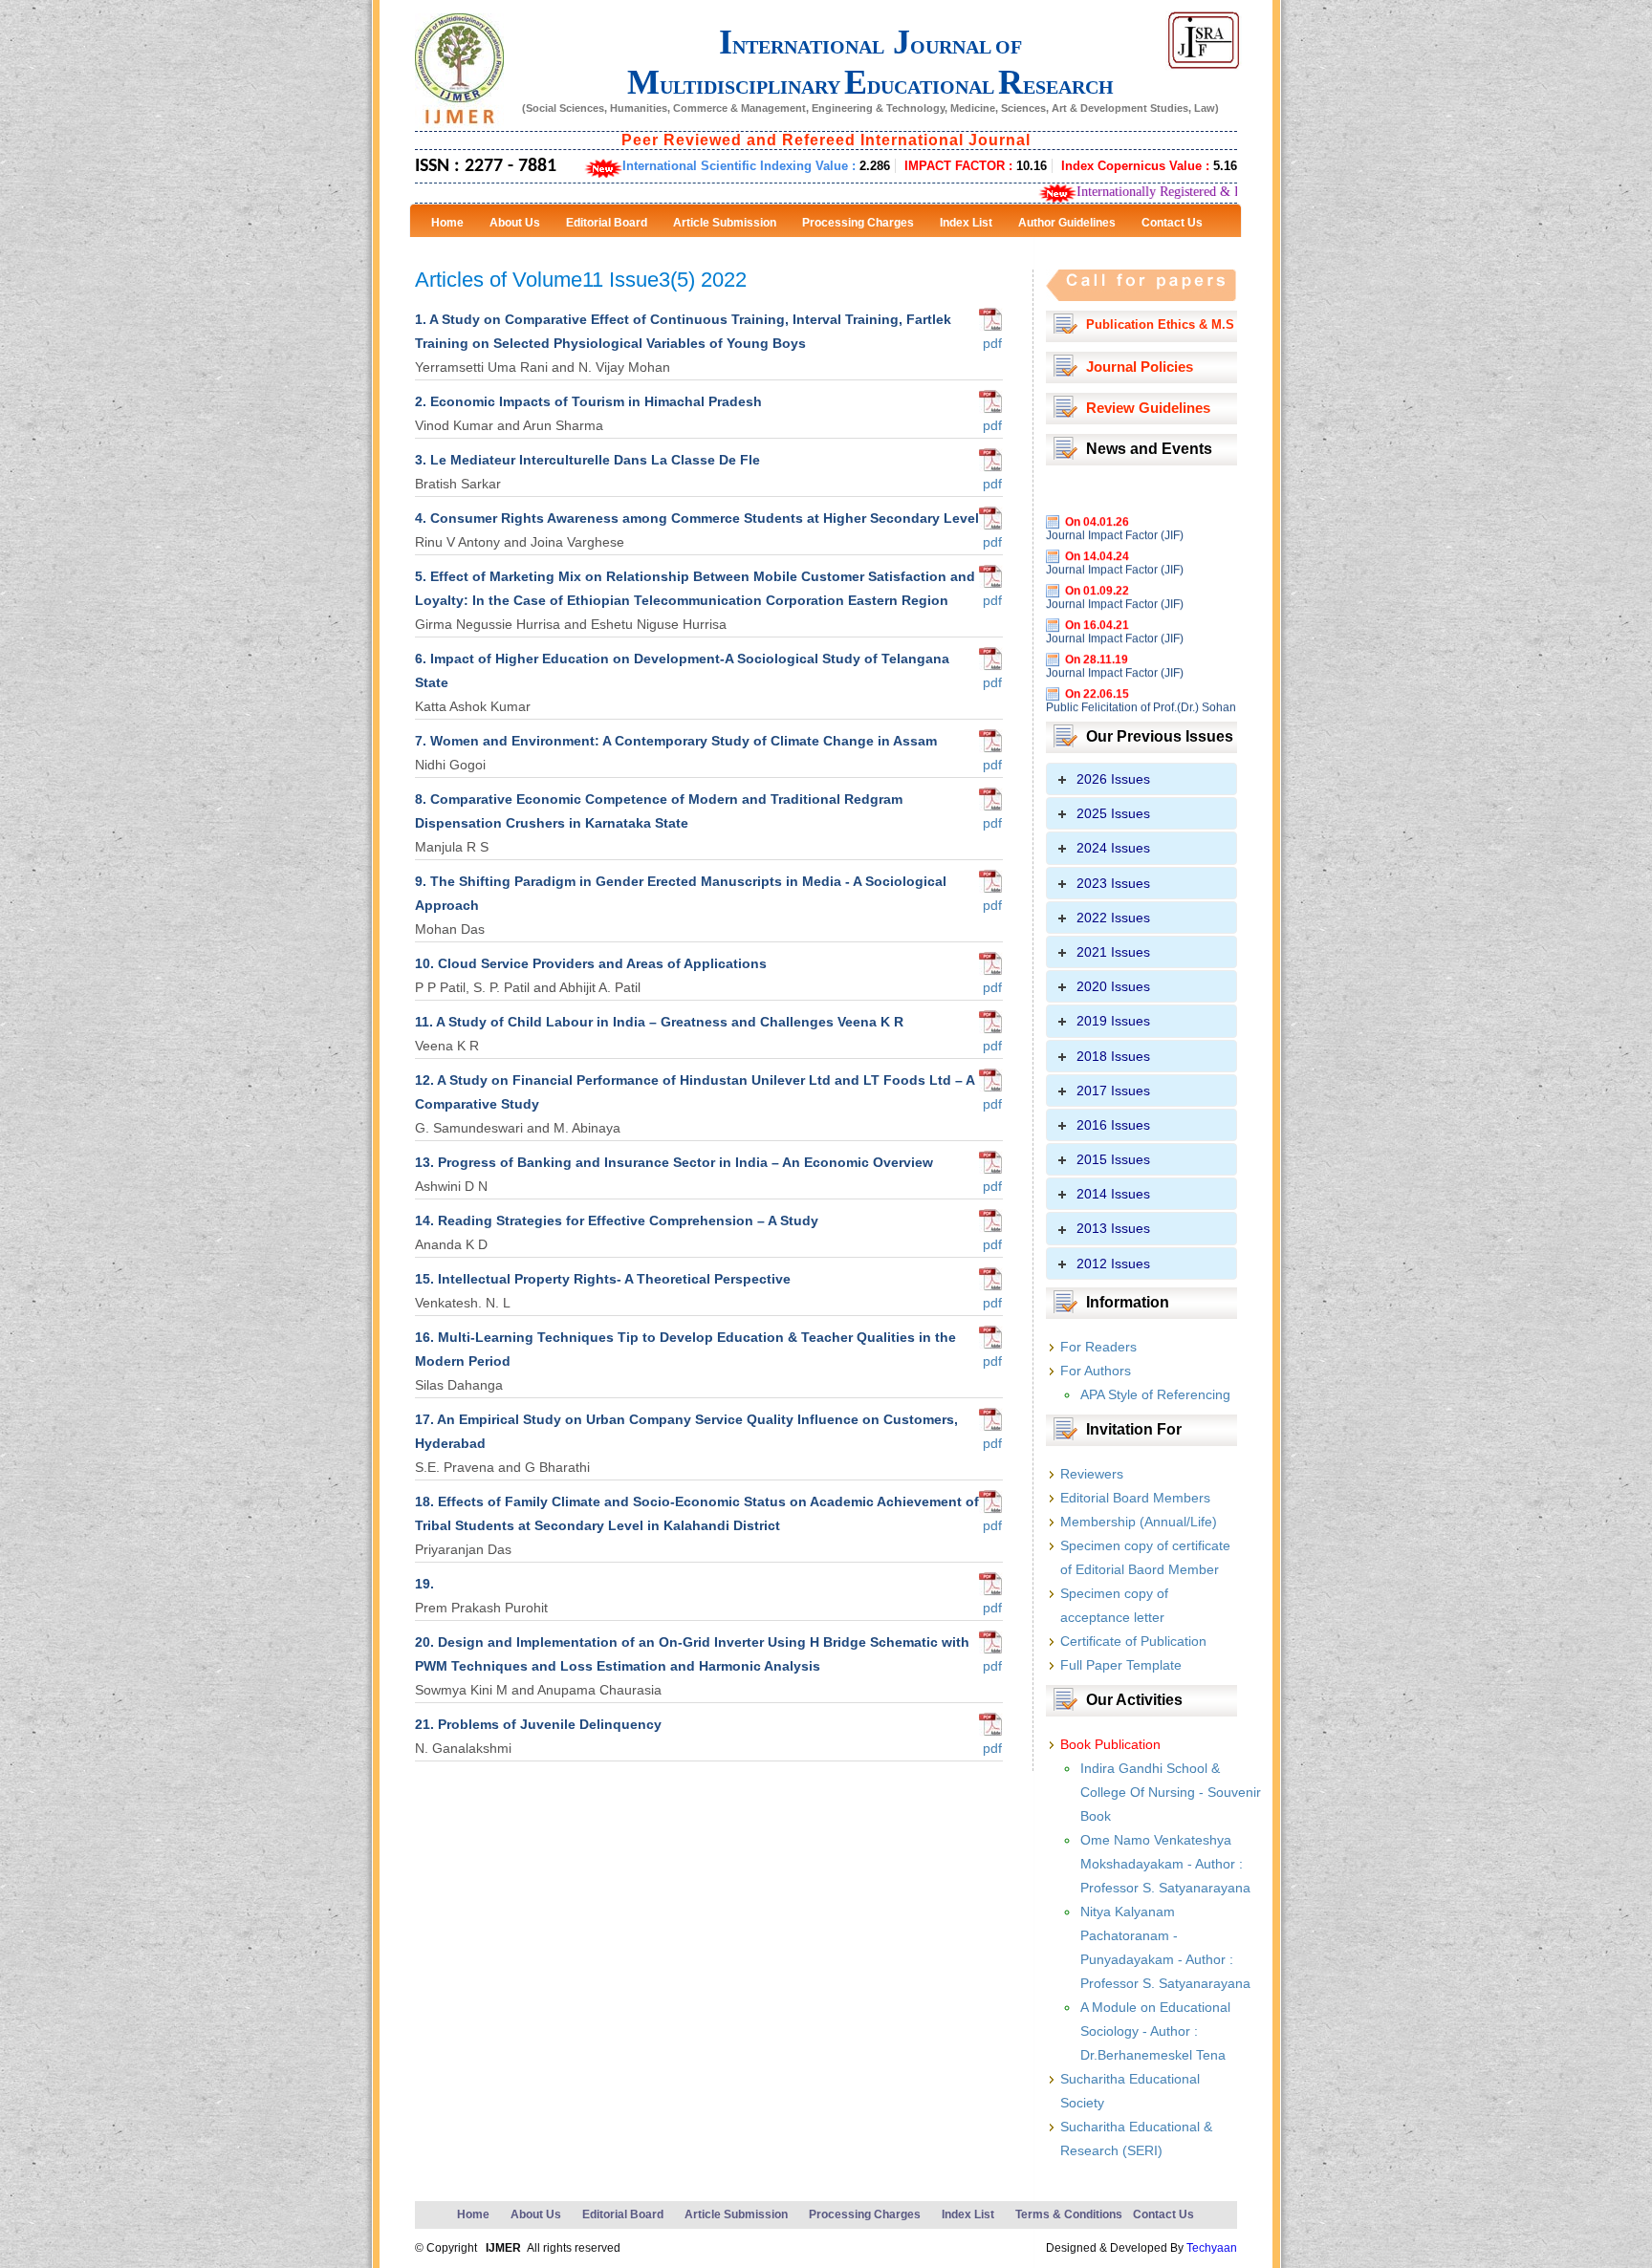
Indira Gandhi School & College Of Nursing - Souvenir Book (1171, 1792)
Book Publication (1110, 1744)
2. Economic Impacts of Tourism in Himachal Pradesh (588, 401)
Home (473, 2214)
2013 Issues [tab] (1113, 1228)
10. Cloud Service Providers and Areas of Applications (591, 963)
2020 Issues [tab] (1113, 986)
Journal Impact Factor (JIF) (1115, 505)
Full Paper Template (1121, 1665)
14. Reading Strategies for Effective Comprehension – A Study (617, 1220)
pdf (990, 343)
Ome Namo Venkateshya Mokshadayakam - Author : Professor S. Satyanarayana (1165, 1864)
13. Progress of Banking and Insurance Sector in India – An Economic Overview (674, 1162)
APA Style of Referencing (1155, 1394)
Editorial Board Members (1135, 1498)
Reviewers (1092, 1474)
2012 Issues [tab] (1113, 1264)
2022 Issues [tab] (1113, 918)
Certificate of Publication (1133, 1641)
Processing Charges (865, 2214)
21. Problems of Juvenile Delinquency (538, 1724)
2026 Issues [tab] (1113, 779)
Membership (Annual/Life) (1139, 1522)
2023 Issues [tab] (1113, 883)
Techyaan (1212, 2248)
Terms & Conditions (1069, 2214)
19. (424, 1584)
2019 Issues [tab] (1113, 1021)
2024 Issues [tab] (1113, 848)
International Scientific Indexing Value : (756, 166)
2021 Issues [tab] (1113, 952)
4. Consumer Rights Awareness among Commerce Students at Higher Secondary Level (697, 518)
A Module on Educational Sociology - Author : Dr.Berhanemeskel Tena (1155, 2031)
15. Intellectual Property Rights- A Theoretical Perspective (603, 1279)
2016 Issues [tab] (1113, 1125)
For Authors (1096, 1371)
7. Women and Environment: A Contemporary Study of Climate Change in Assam (676, 741)
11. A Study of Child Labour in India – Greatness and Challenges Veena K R (659, 1022)
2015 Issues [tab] (1113, 1159)
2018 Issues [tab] (1113, 1056)
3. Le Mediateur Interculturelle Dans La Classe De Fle (587, 460)
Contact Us (1163, 2214)
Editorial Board (623, 2214)
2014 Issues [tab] (1113, 1194)
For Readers (1098, 1347)
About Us (536, 2214)
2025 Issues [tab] (1113, 813)
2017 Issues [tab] (1113, 1091)
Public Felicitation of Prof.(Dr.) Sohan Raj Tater (1141, 683)
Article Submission (736, 2214)
